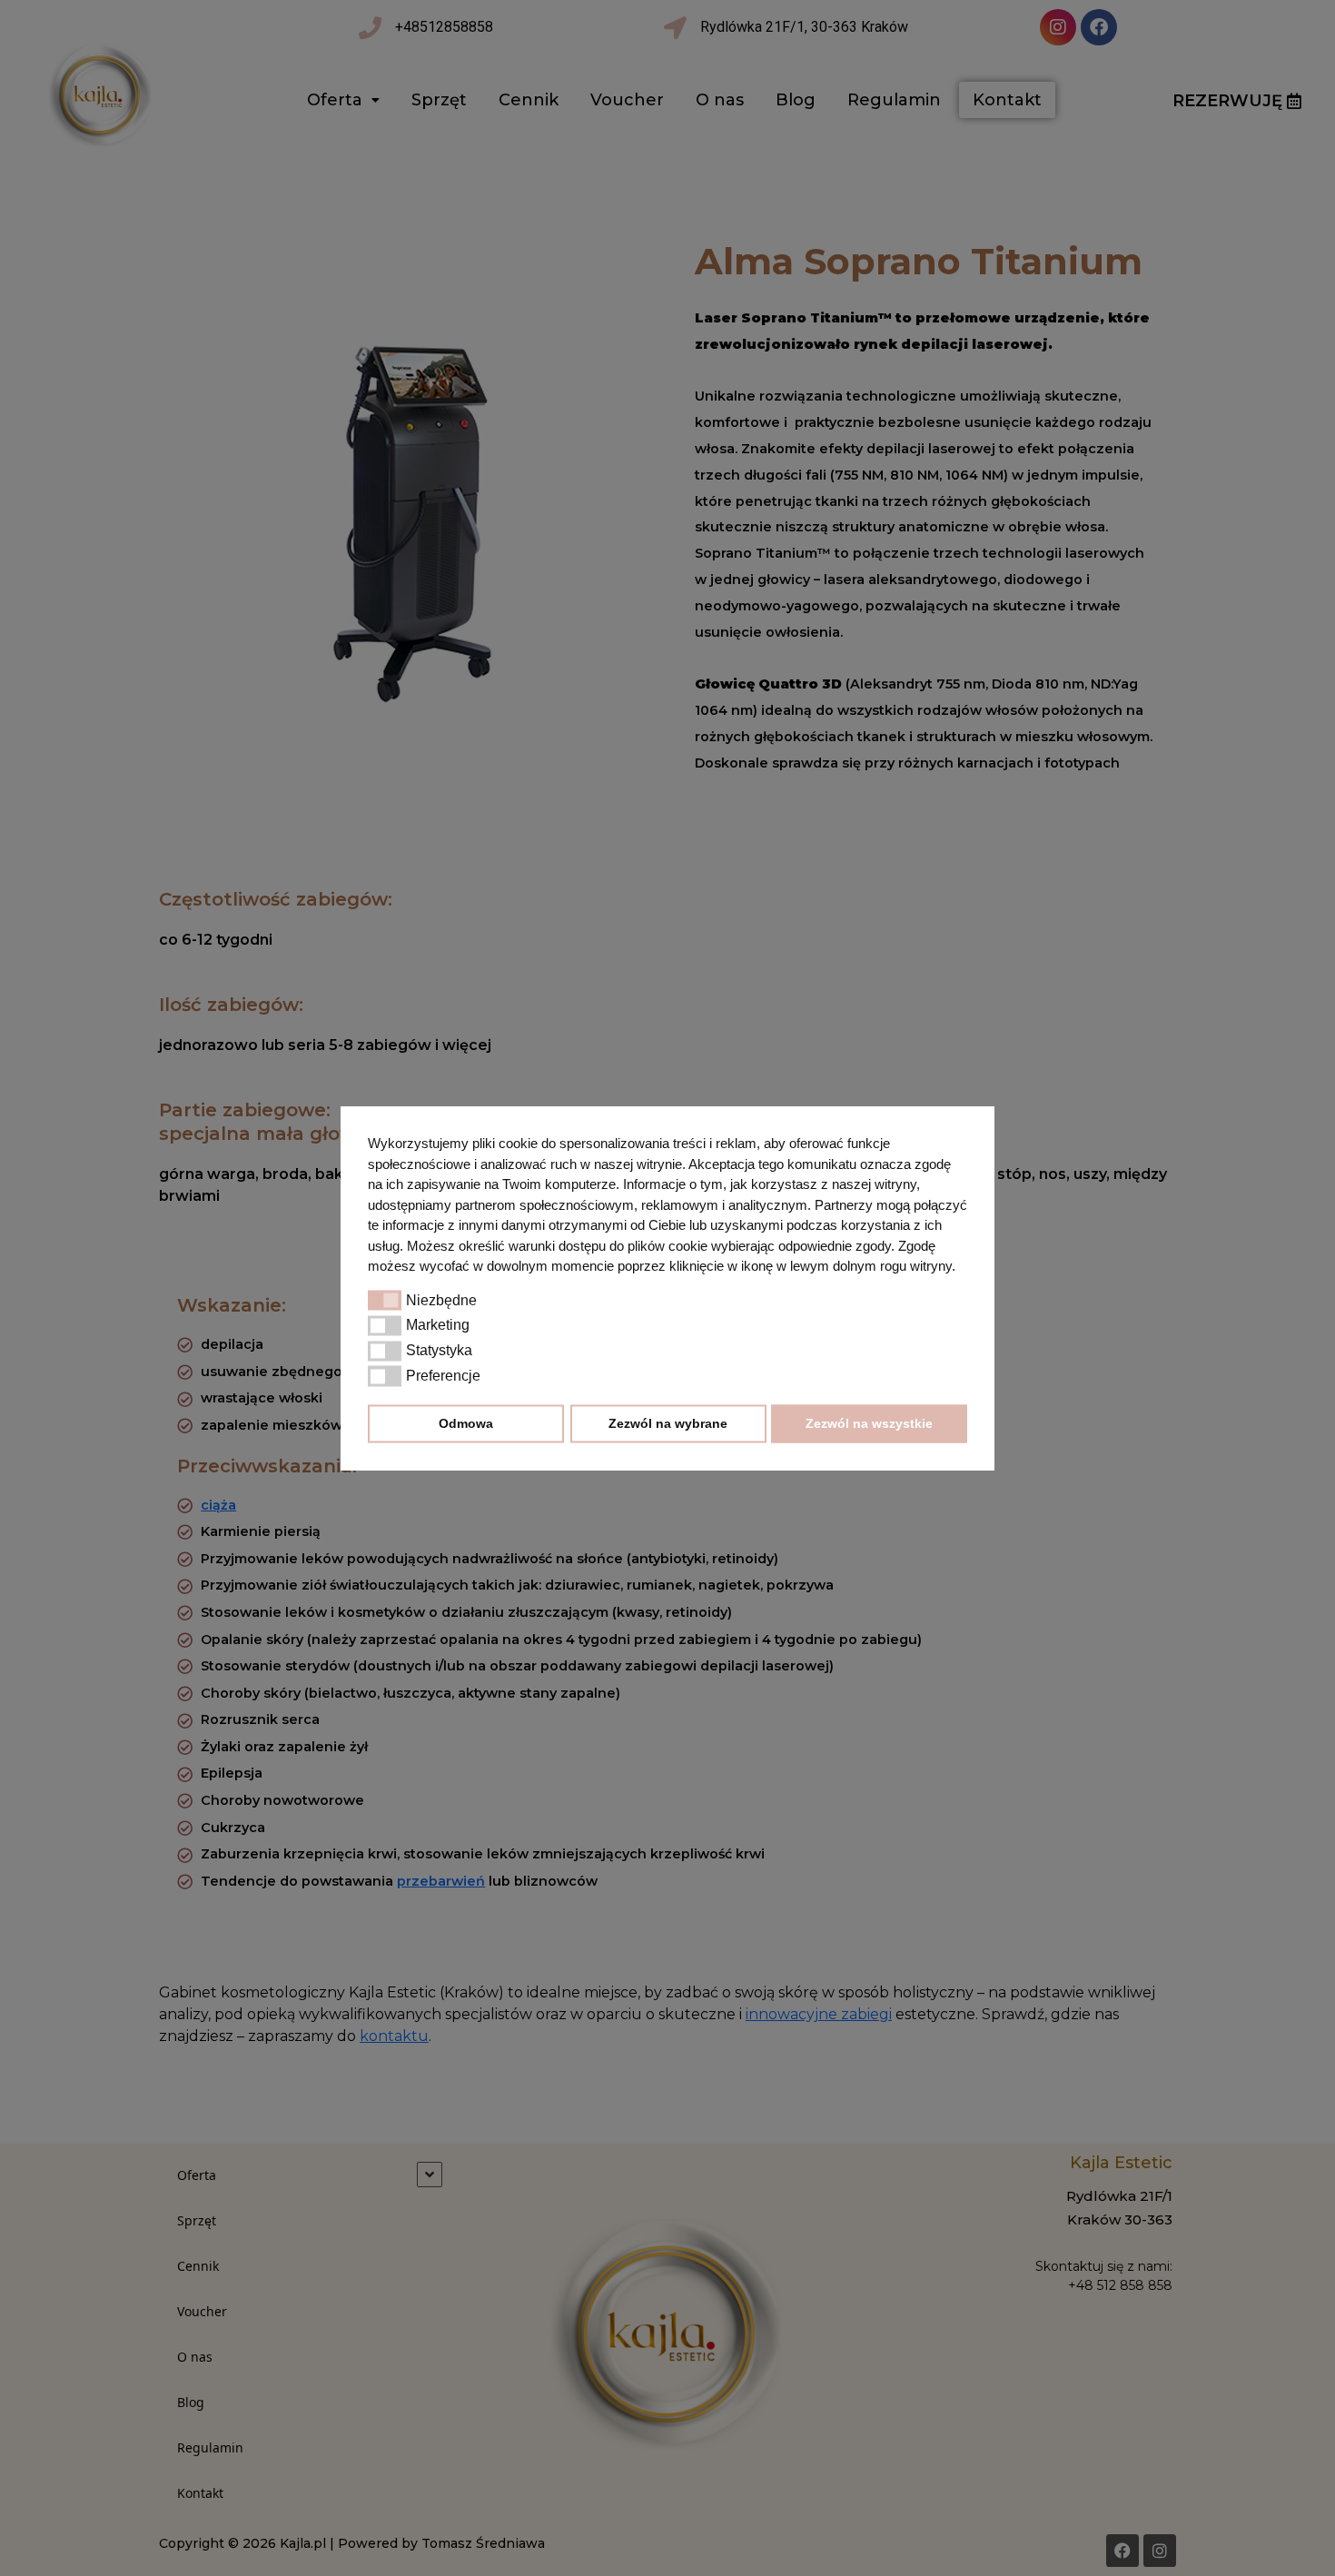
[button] (385, 1301)
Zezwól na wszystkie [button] (869, 1423)
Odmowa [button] (466, 1423)
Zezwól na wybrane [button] (668, 1423)
